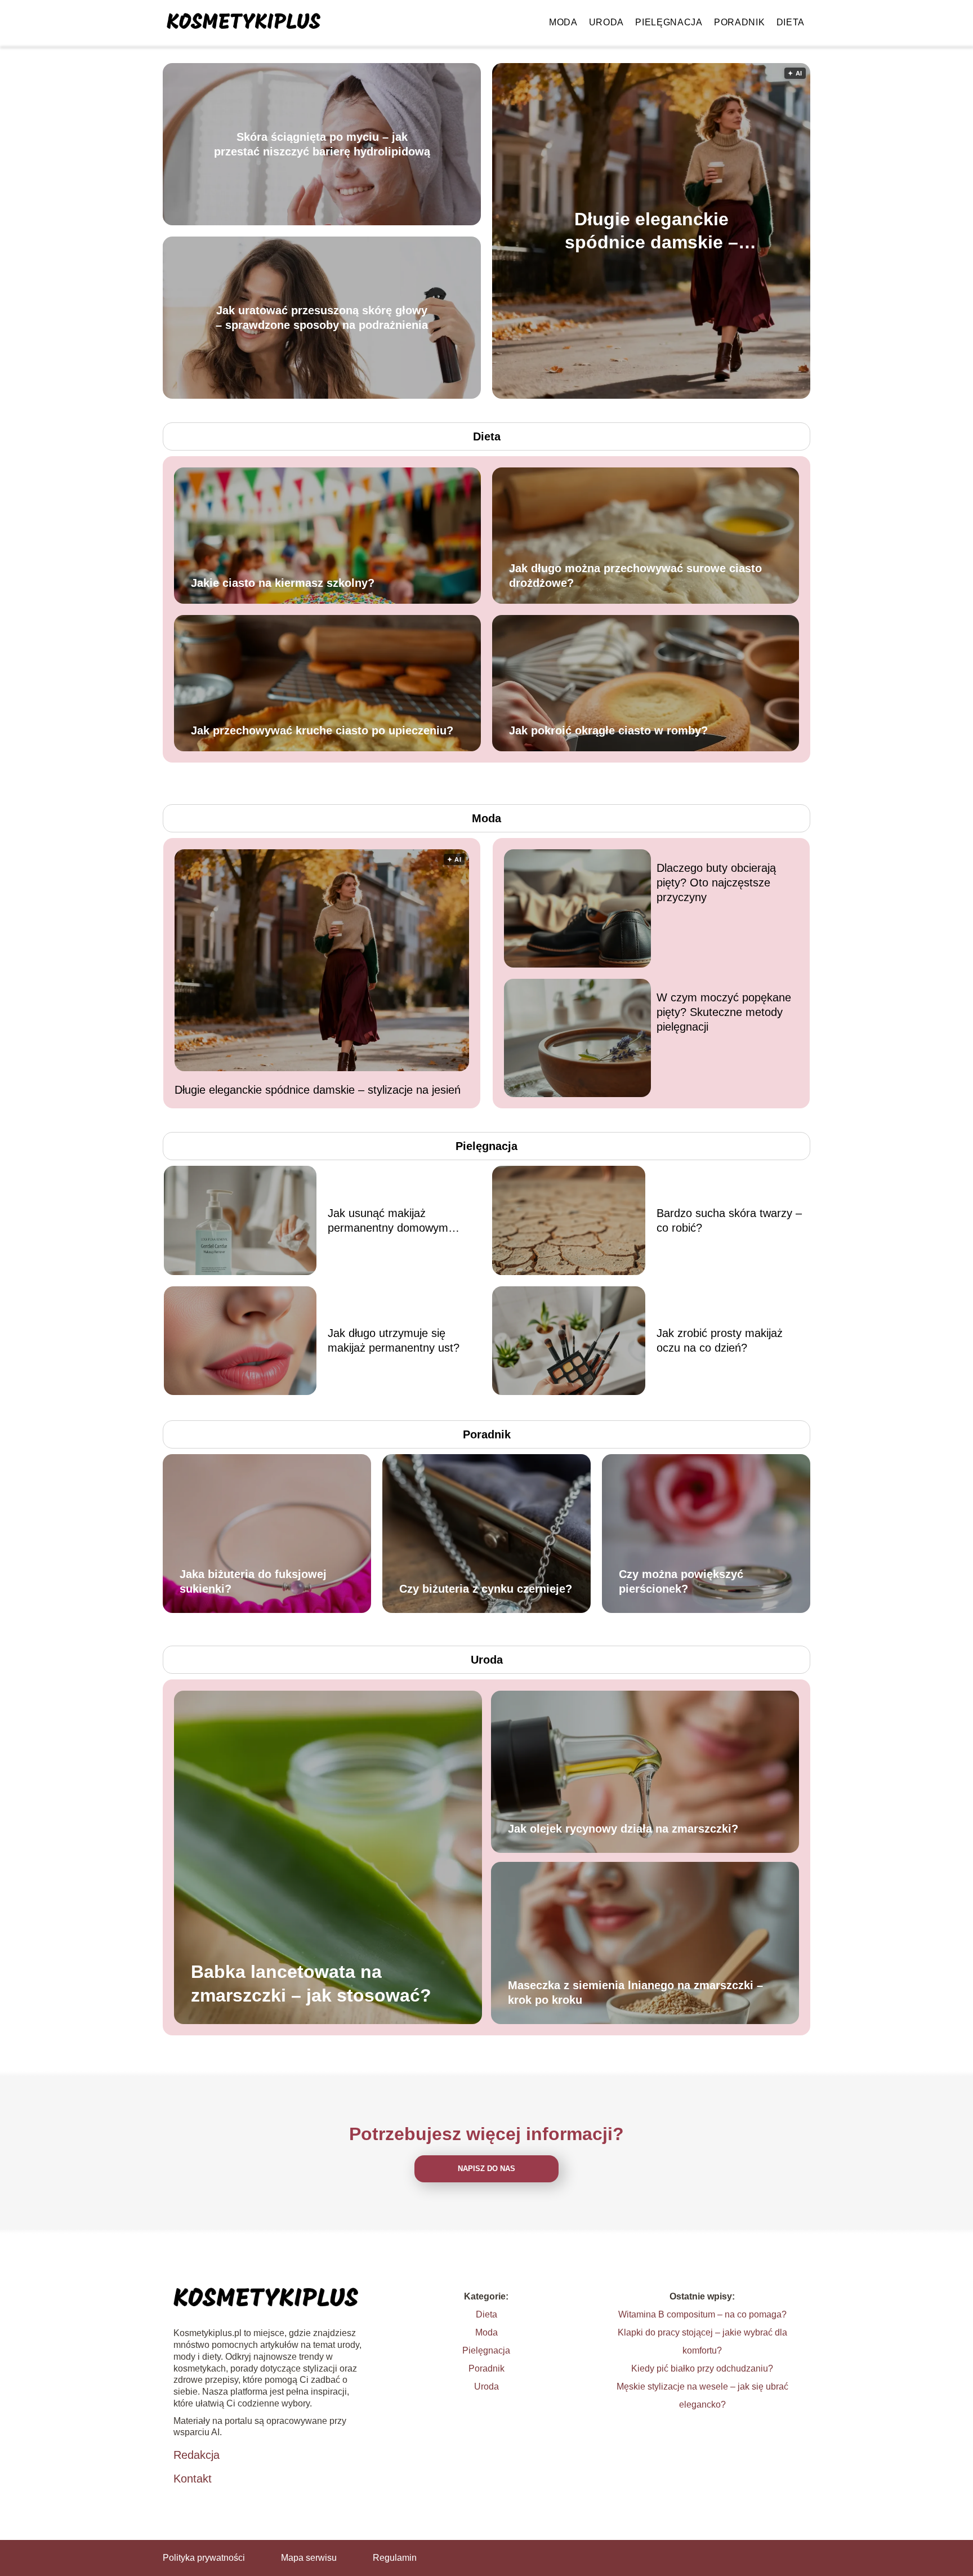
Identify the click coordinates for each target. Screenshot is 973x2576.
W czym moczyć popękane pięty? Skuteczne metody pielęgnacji (724, 1012)
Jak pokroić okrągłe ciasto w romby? (608, 730)
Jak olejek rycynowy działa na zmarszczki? (623, 1829)
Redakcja (197, 2455)
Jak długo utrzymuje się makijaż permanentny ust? (394, 1340)
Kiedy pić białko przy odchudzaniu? (702, 2368)
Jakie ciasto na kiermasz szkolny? (283, 583)
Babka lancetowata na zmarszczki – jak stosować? (311, 1984)
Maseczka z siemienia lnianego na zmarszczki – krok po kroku (635, 1993)
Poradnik (740, 22)
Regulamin (395, 2558)
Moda (563, 22)
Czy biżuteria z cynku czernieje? (486, 1589)
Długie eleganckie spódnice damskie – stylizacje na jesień (651, 231)
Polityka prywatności (204, 2558)
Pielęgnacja (669, 22)
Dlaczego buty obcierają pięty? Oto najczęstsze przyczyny (716, 883)
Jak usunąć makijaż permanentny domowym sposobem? (388, 1221)
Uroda (607, 22)
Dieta (791, 22)
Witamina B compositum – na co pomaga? (702, 2314)
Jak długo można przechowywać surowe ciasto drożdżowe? (635, 576)
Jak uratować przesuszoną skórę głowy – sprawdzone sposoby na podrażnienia (322, 318)
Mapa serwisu (309, 2558)
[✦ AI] (716, 396)
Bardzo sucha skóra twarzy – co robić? (729, 1220)
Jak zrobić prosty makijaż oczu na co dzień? (720, 1340)
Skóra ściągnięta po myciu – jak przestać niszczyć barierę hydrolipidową (322, 144)
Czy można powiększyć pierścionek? (681, 1581)
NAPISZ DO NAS (486, 2169)
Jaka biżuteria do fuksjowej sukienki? (253, 1581)
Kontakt (193, 2479)
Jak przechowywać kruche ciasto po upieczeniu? (322, 730)
